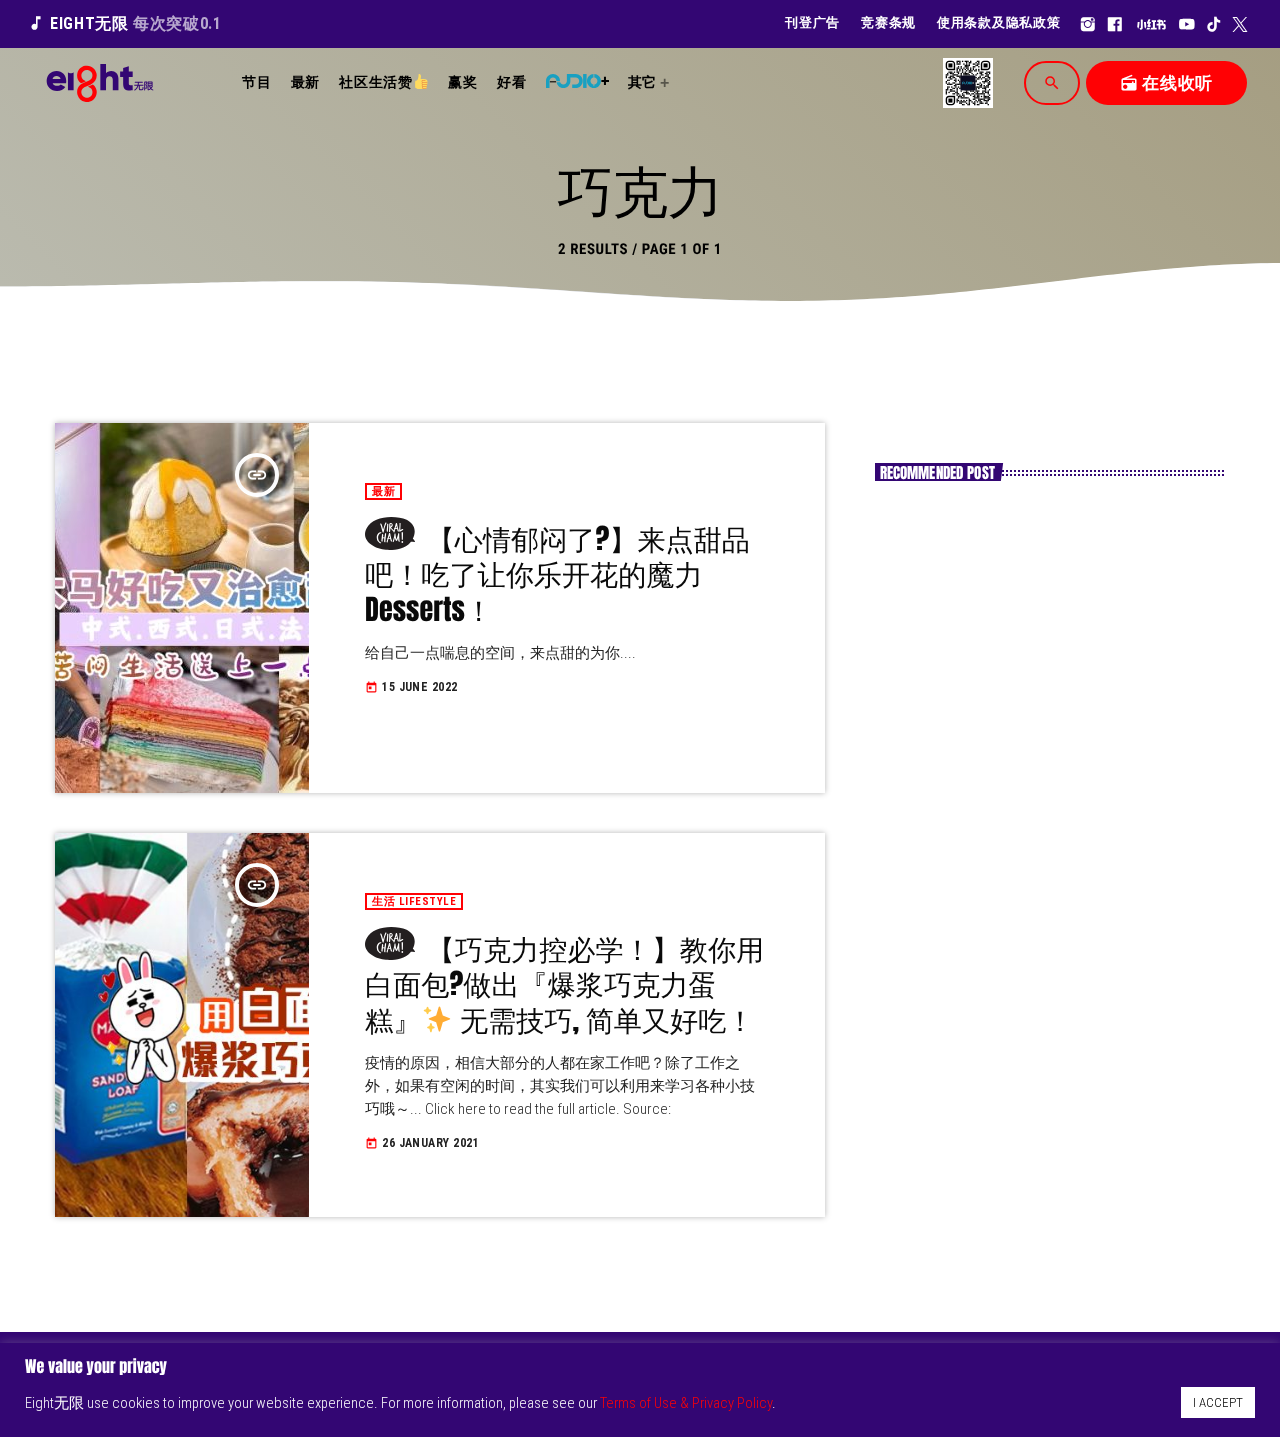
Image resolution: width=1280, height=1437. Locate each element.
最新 (383, 491)
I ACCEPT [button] (1218, 1402)
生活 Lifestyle (414, 901)
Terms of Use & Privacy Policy (686, 1403)
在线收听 (1166, 83)
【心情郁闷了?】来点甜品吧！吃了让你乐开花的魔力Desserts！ (557, 574)
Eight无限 (124, 23)
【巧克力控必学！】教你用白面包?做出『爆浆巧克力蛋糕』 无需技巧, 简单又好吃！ (564, 984)
